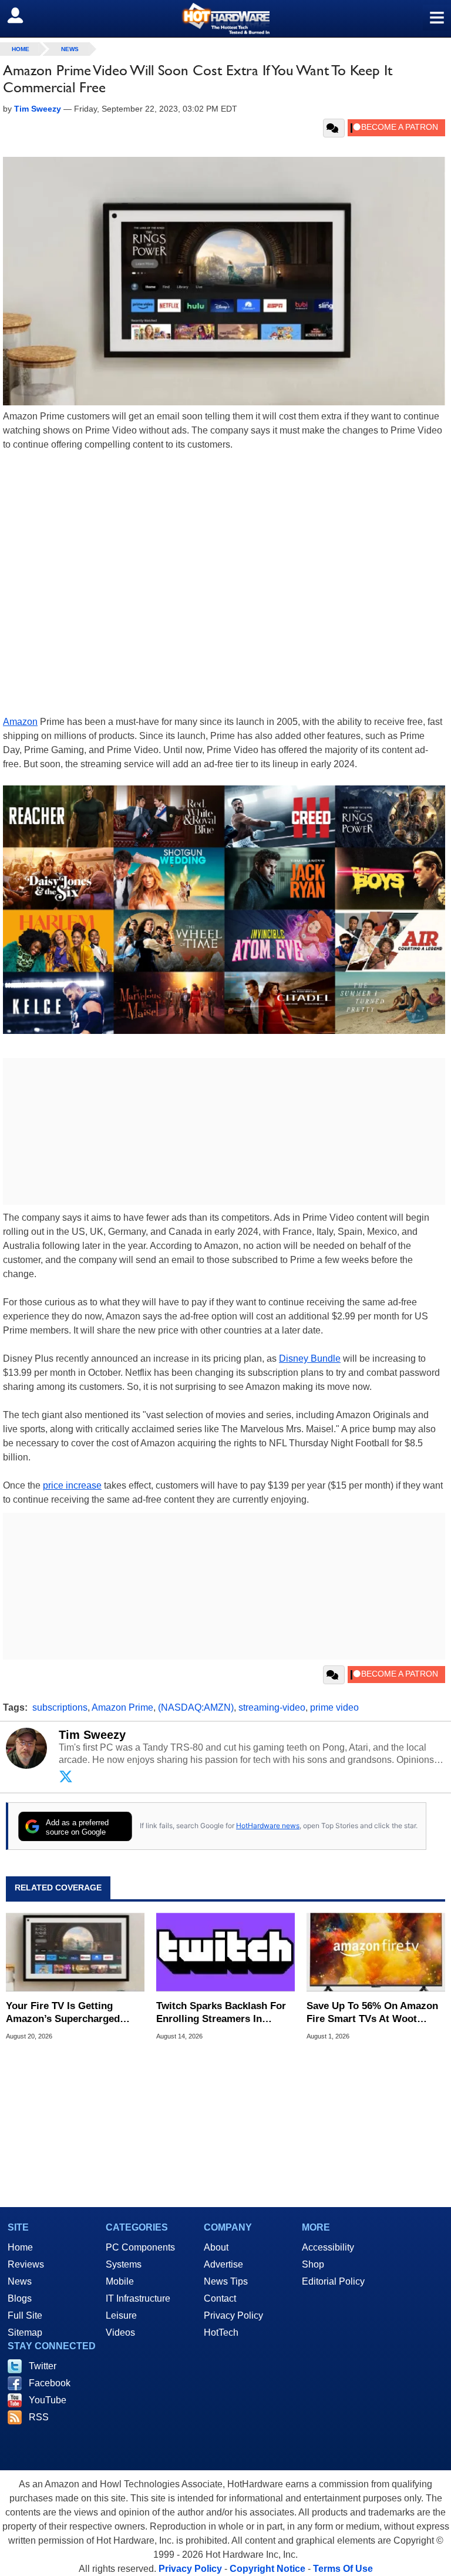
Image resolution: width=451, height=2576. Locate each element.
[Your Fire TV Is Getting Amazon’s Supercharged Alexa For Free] (75, 1952)
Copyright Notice (267, 2569)
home (21, 49)
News (70, 49)
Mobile (120, 2281)
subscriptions (60, 1707)
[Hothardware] (225, 19)
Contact (220, 2298)
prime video (334, 1707)
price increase (72, 1485)
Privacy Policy (233, 2315)
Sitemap (25, 2332)
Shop (313, 2264)
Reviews (26, 2264)
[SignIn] (23, 15)
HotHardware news (268, 1826)
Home (20, 2247)
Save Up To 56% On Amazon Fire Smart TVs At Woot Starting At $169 (372, 2013)
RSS (39, 2417)
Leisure (121, 2315)
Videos (120, 2332)
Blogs (20, 2298)
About (216, 2247)
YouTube (48, 2400)
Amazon (20, 722)
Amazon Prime (122, 1707)
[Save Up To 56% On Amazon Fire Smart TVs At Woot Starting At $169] (376, 1952)
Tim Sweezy (92, 1735)
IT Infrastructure (138, 2298)
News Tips (226, 2281)
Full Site (25, 2315)
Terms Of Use (343, 2569)
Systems (124, 2264)
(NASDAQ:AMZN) (196, 1707)
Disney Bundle (310, 1358)
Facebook (50, 2383)
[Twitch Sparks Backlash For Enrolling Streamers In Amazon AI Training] (225, 1952)
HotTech (221, 2332)
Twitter (43, 2366)
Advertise (223, 2264)
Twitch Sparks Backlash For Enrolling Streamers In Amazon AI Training (221, 2013)
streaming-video (272, 1707)
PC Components (140, 2247)
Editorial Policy (333, 2281)
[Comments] (334, 128)
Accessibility (328, 2247)
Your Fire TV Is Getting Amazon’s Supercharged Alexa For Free (63, 2013)
